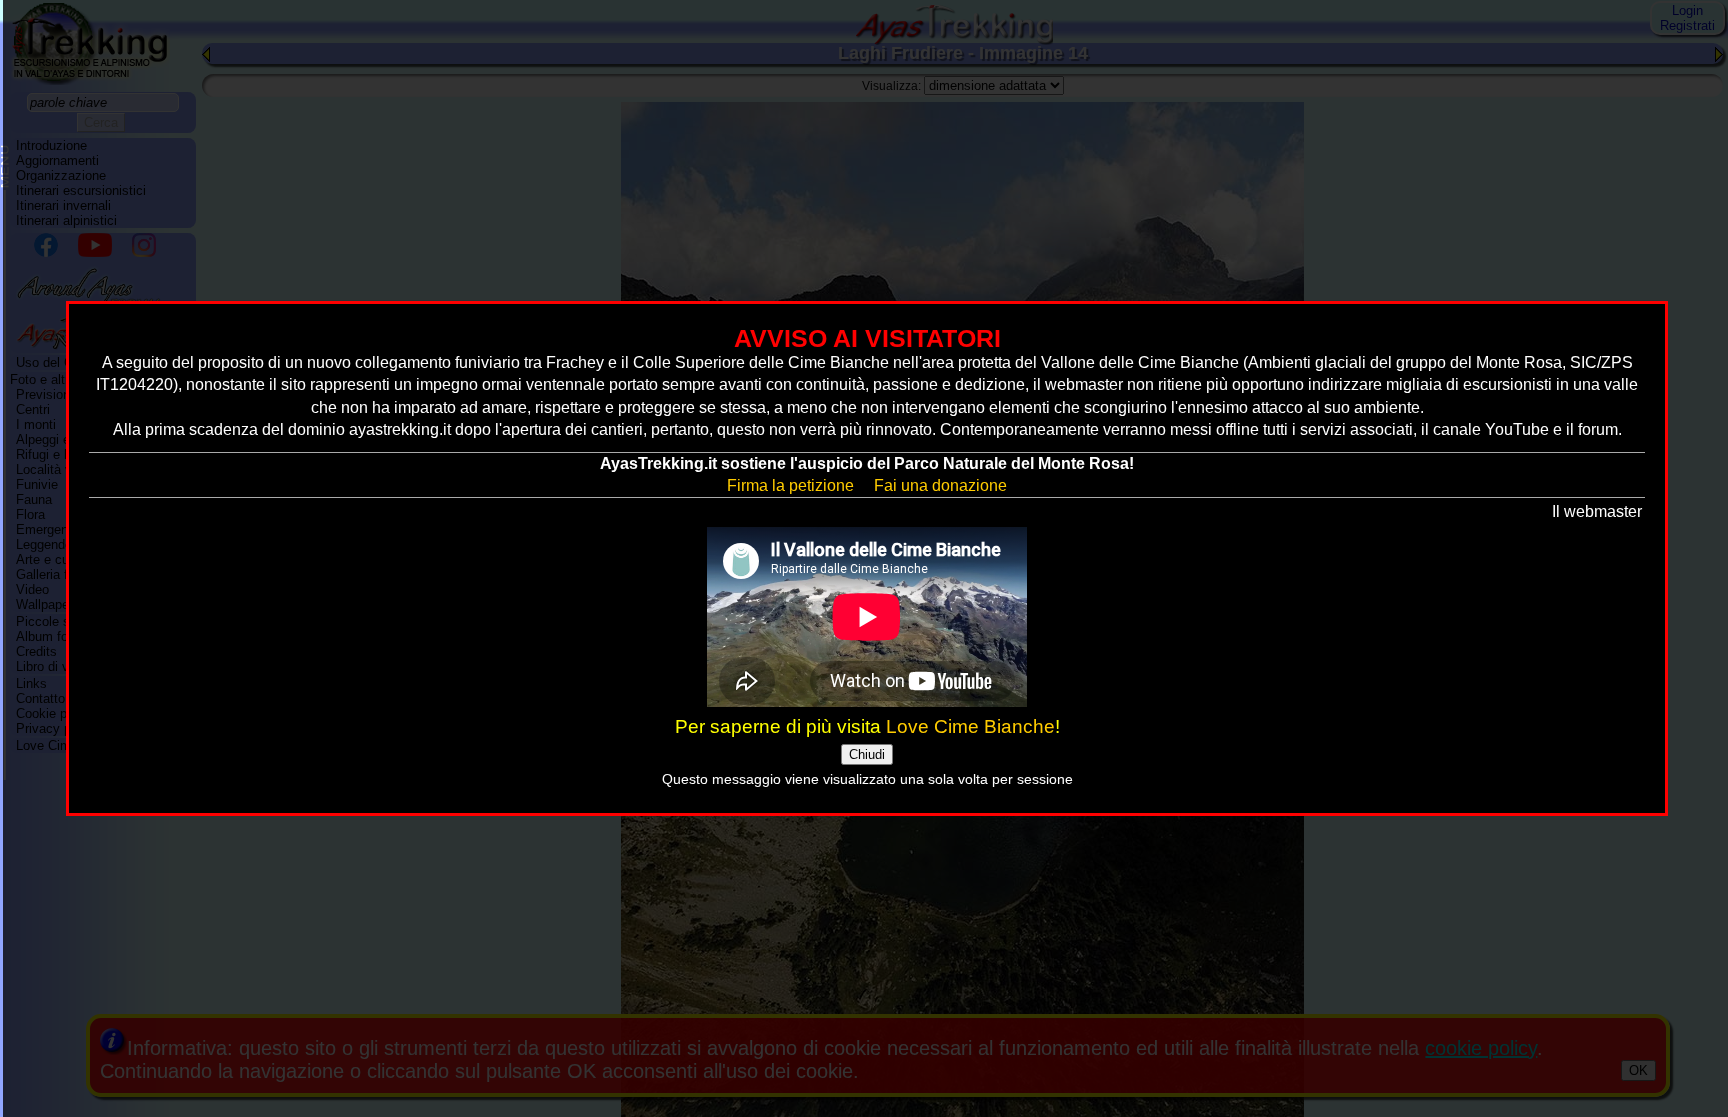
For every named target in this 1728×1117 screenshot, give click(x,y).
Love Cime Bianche (970, 726)
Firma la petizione (790, 485)
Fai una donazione (940, 485)
